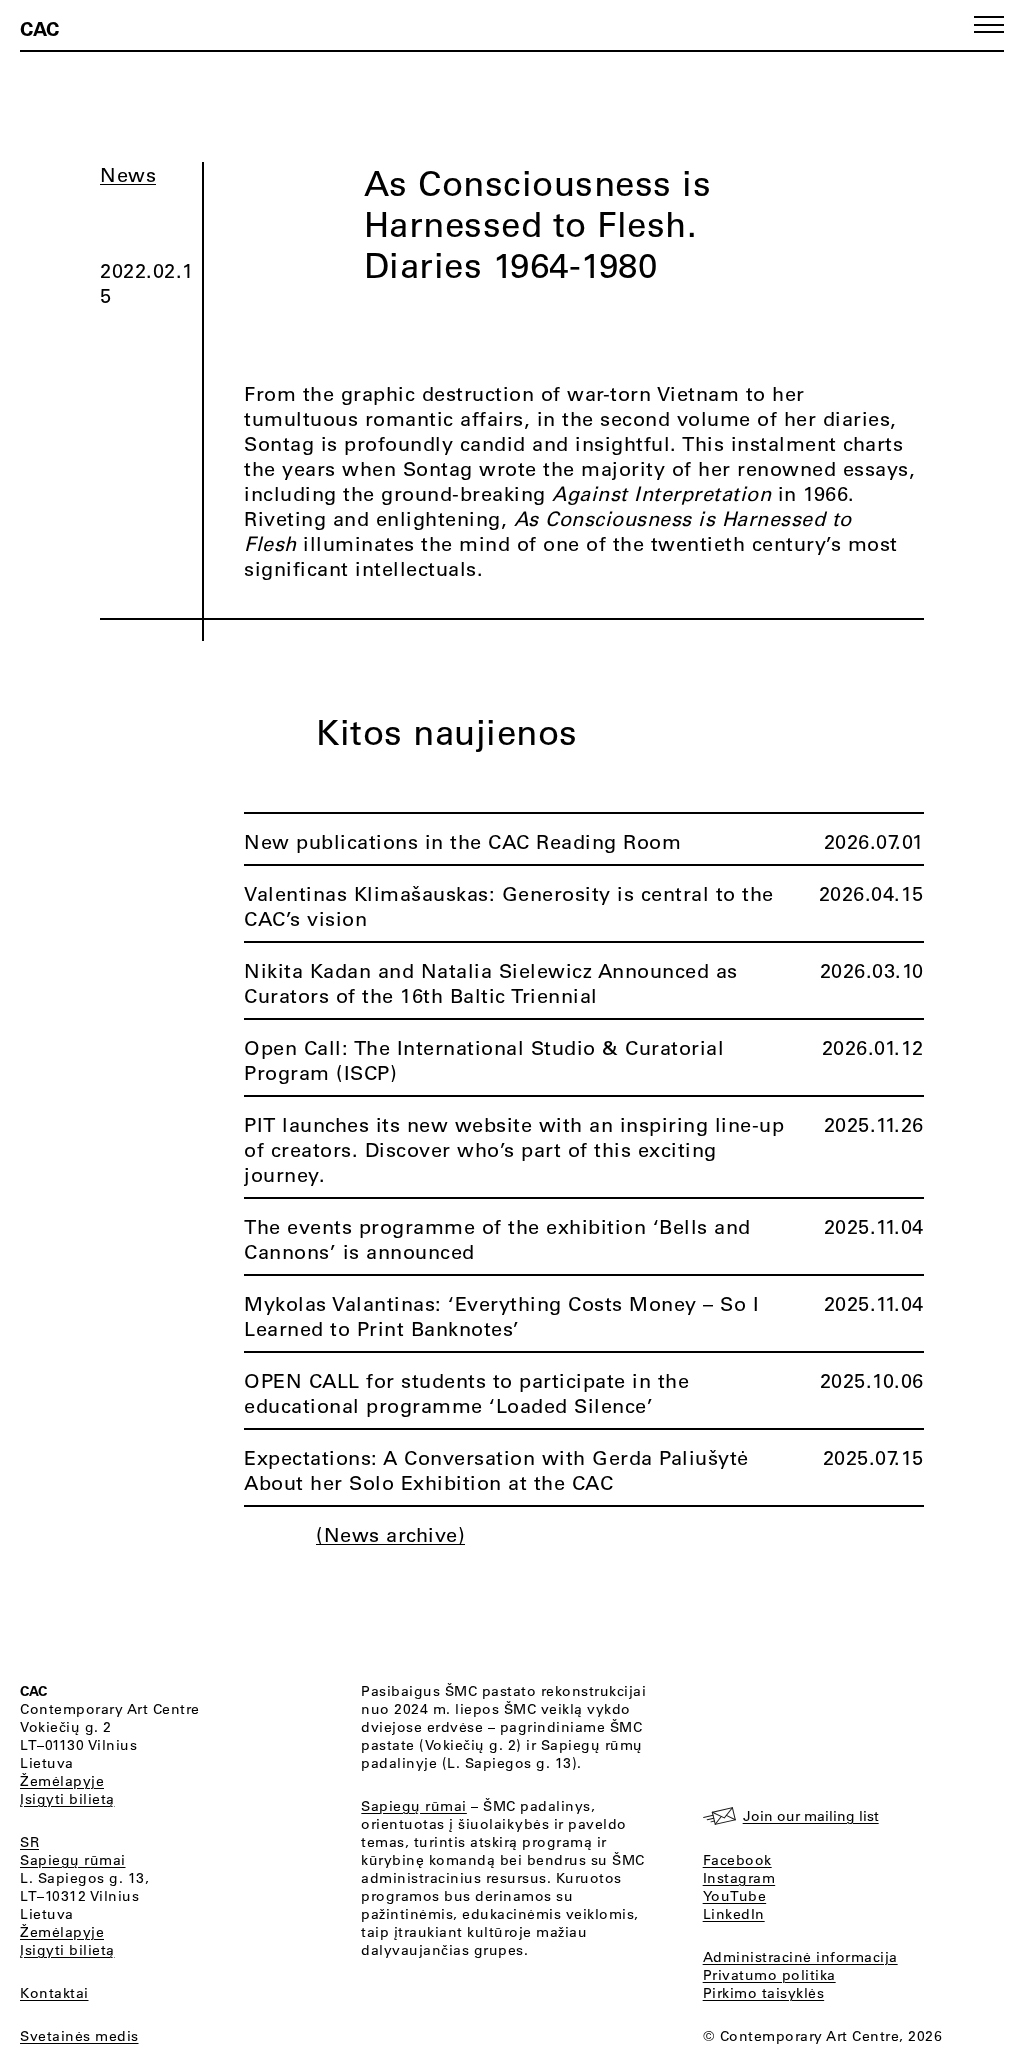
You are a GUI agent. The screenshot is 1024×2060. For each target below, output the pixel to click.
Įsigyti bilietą (67, 1799)
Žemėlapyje (62, 1781)
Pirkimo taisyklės (764, 1993)
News (128, 174)
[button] (989, 24)
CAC (39, 28)
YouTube (735, 1896)
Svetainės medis (79, 2036)
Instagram (739, 1878)
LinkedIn (734, 1914)
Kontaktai (54, 1993)
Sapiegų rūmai (73, 1860)
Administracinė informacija (800, 1957)
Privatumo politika (769, 1975)
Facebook (737, 1860)
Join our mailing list (811, 1816)
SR (29, 1842)
